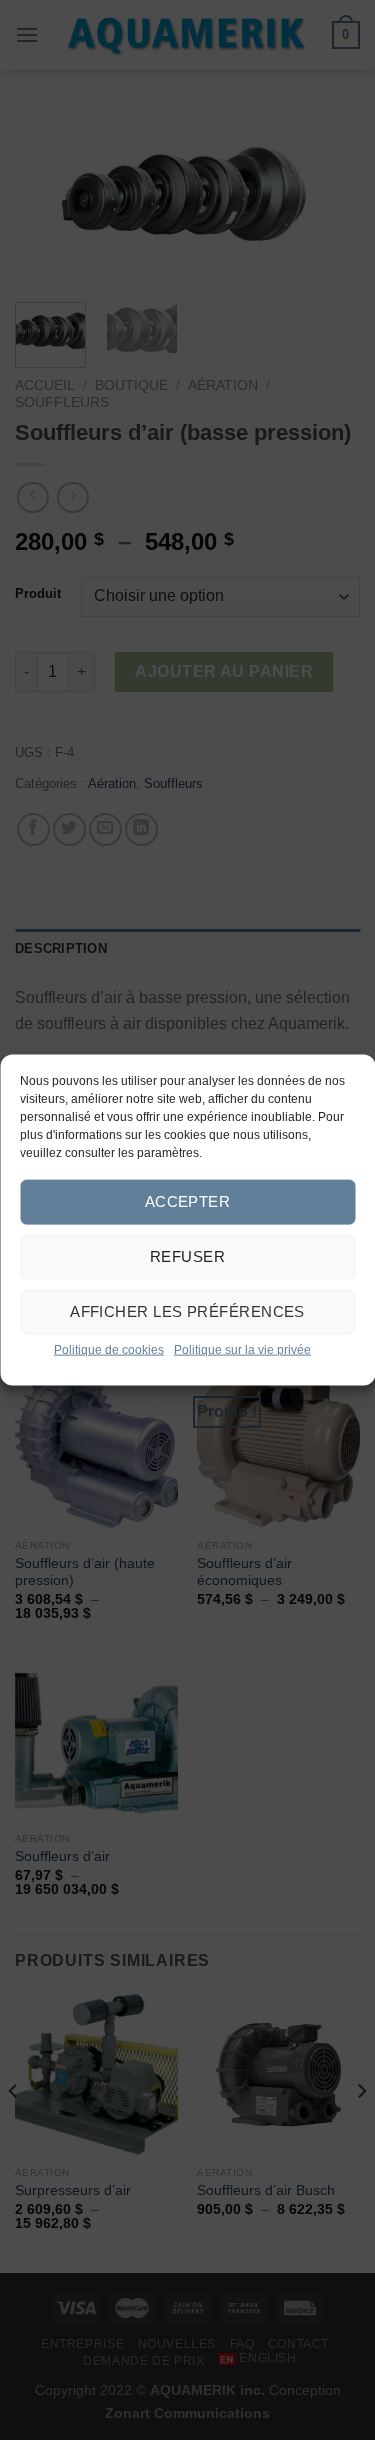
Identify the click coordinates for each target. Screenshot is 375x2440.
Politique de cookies (109, 1349)
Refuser (187, 1256)
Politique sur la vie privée (242, 1349)
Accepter (188, 1201)
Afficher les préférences (187, 1311)
